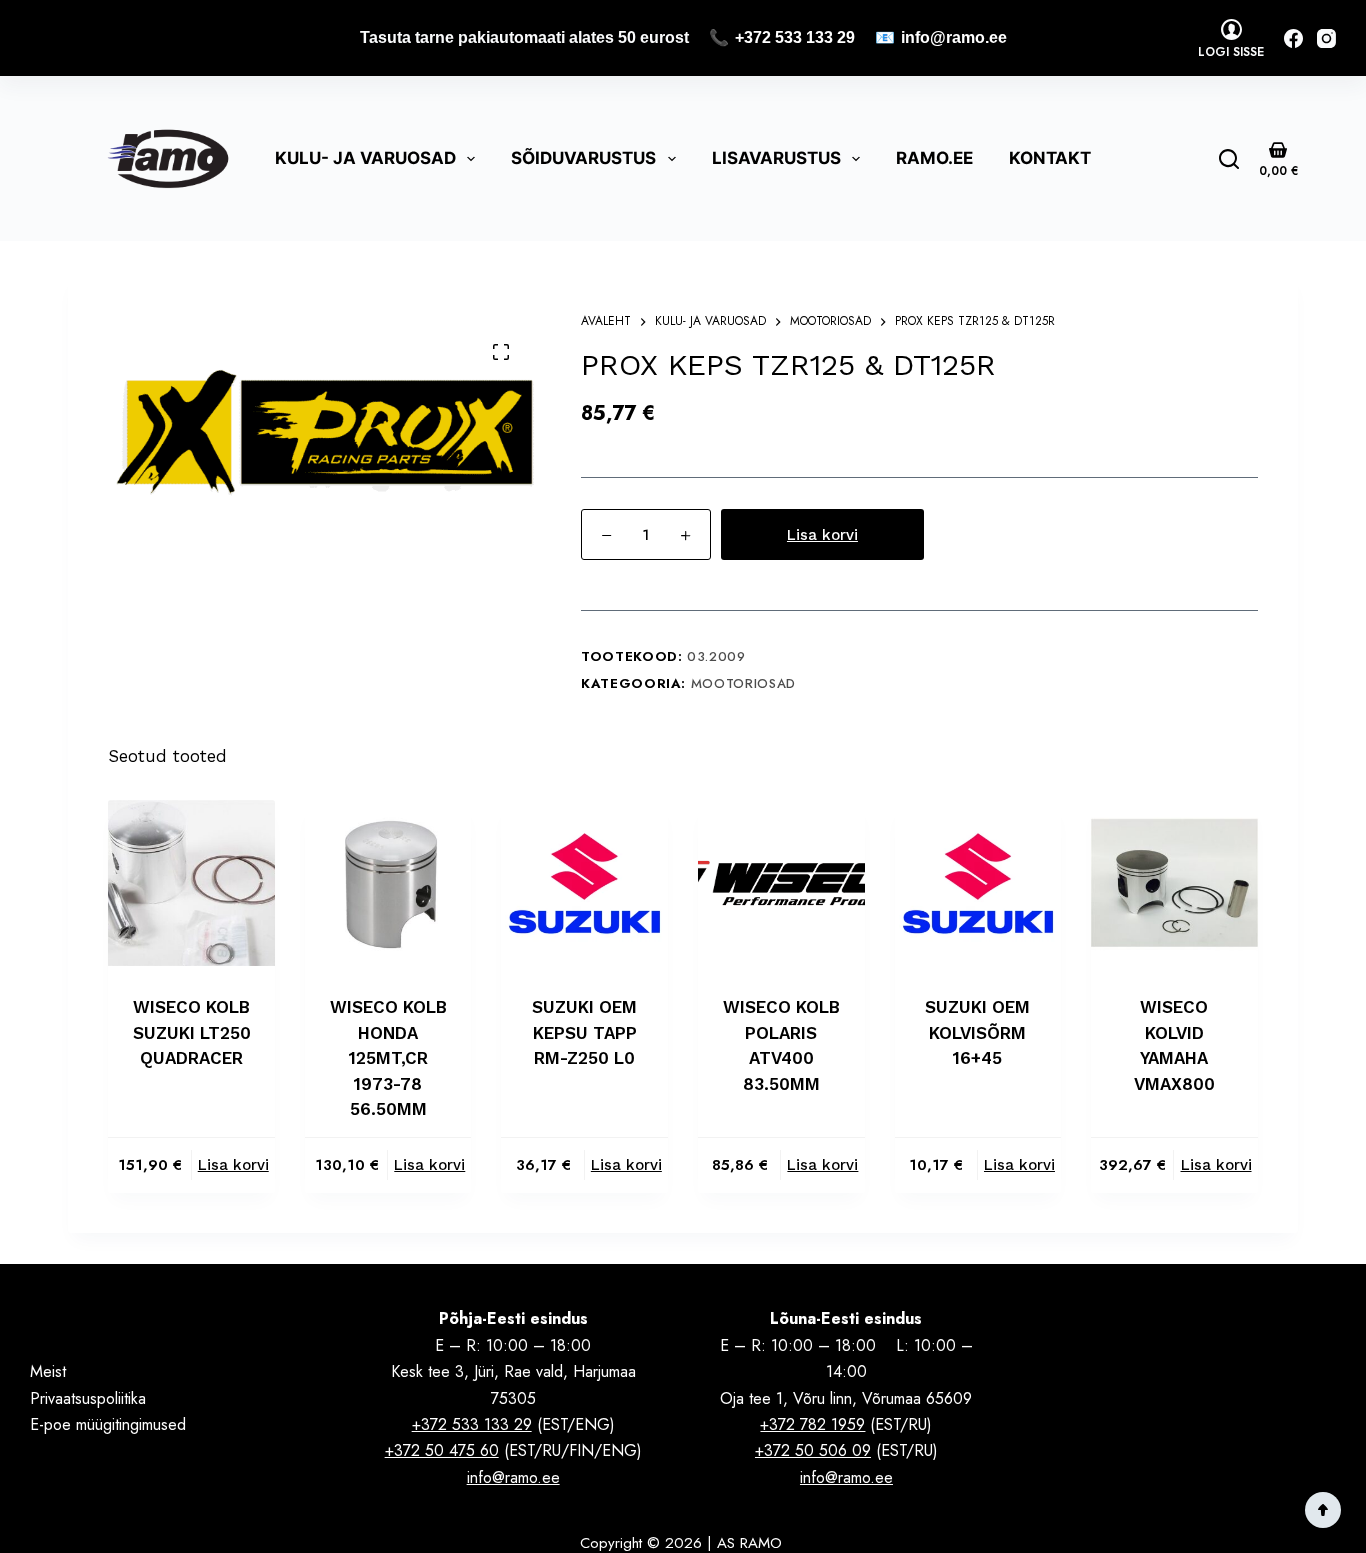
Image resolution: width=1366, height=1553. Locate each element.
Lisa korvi (822, 535)
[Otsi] (1229, 159)
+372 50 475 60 (442, 1450)
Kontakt (1050, 158)
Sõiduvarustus (583, 158)
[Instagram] (1326, 38)
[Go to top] (1323, 1510)
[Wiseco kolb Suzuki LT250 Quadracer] (191, 883)
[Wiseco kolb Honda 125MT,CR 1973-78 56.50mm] (388, 883)
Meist (48, 1371)
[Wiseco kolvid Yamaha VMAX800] (1174, 883)
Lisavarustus (776, 158)
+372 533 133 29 (795, 37)
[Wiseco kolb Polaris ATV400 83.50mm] (781, 883)
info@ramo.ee (954, 37)
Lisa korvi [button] (233, 1165)
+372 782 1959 (812, 1424)
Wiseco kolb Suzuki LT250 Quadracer (192, 1032)
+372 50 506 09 (813, 1450)
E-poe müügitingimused (108, 1424)
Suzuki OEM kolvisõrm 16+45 (977, 1032)
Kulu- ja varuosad (365, 158)
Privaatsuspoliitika (88, 1398)
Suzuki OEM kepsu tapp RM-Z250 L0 (584, 1032)
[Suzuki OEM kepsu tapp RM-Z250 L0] (584, 883)
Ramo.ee (934, 158)
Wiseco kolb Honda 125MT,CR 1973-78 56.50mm (388, 1058)
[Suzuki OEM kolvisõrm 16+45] (978, 883)
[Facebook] (1293, 38)
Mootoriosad (743, 683)
